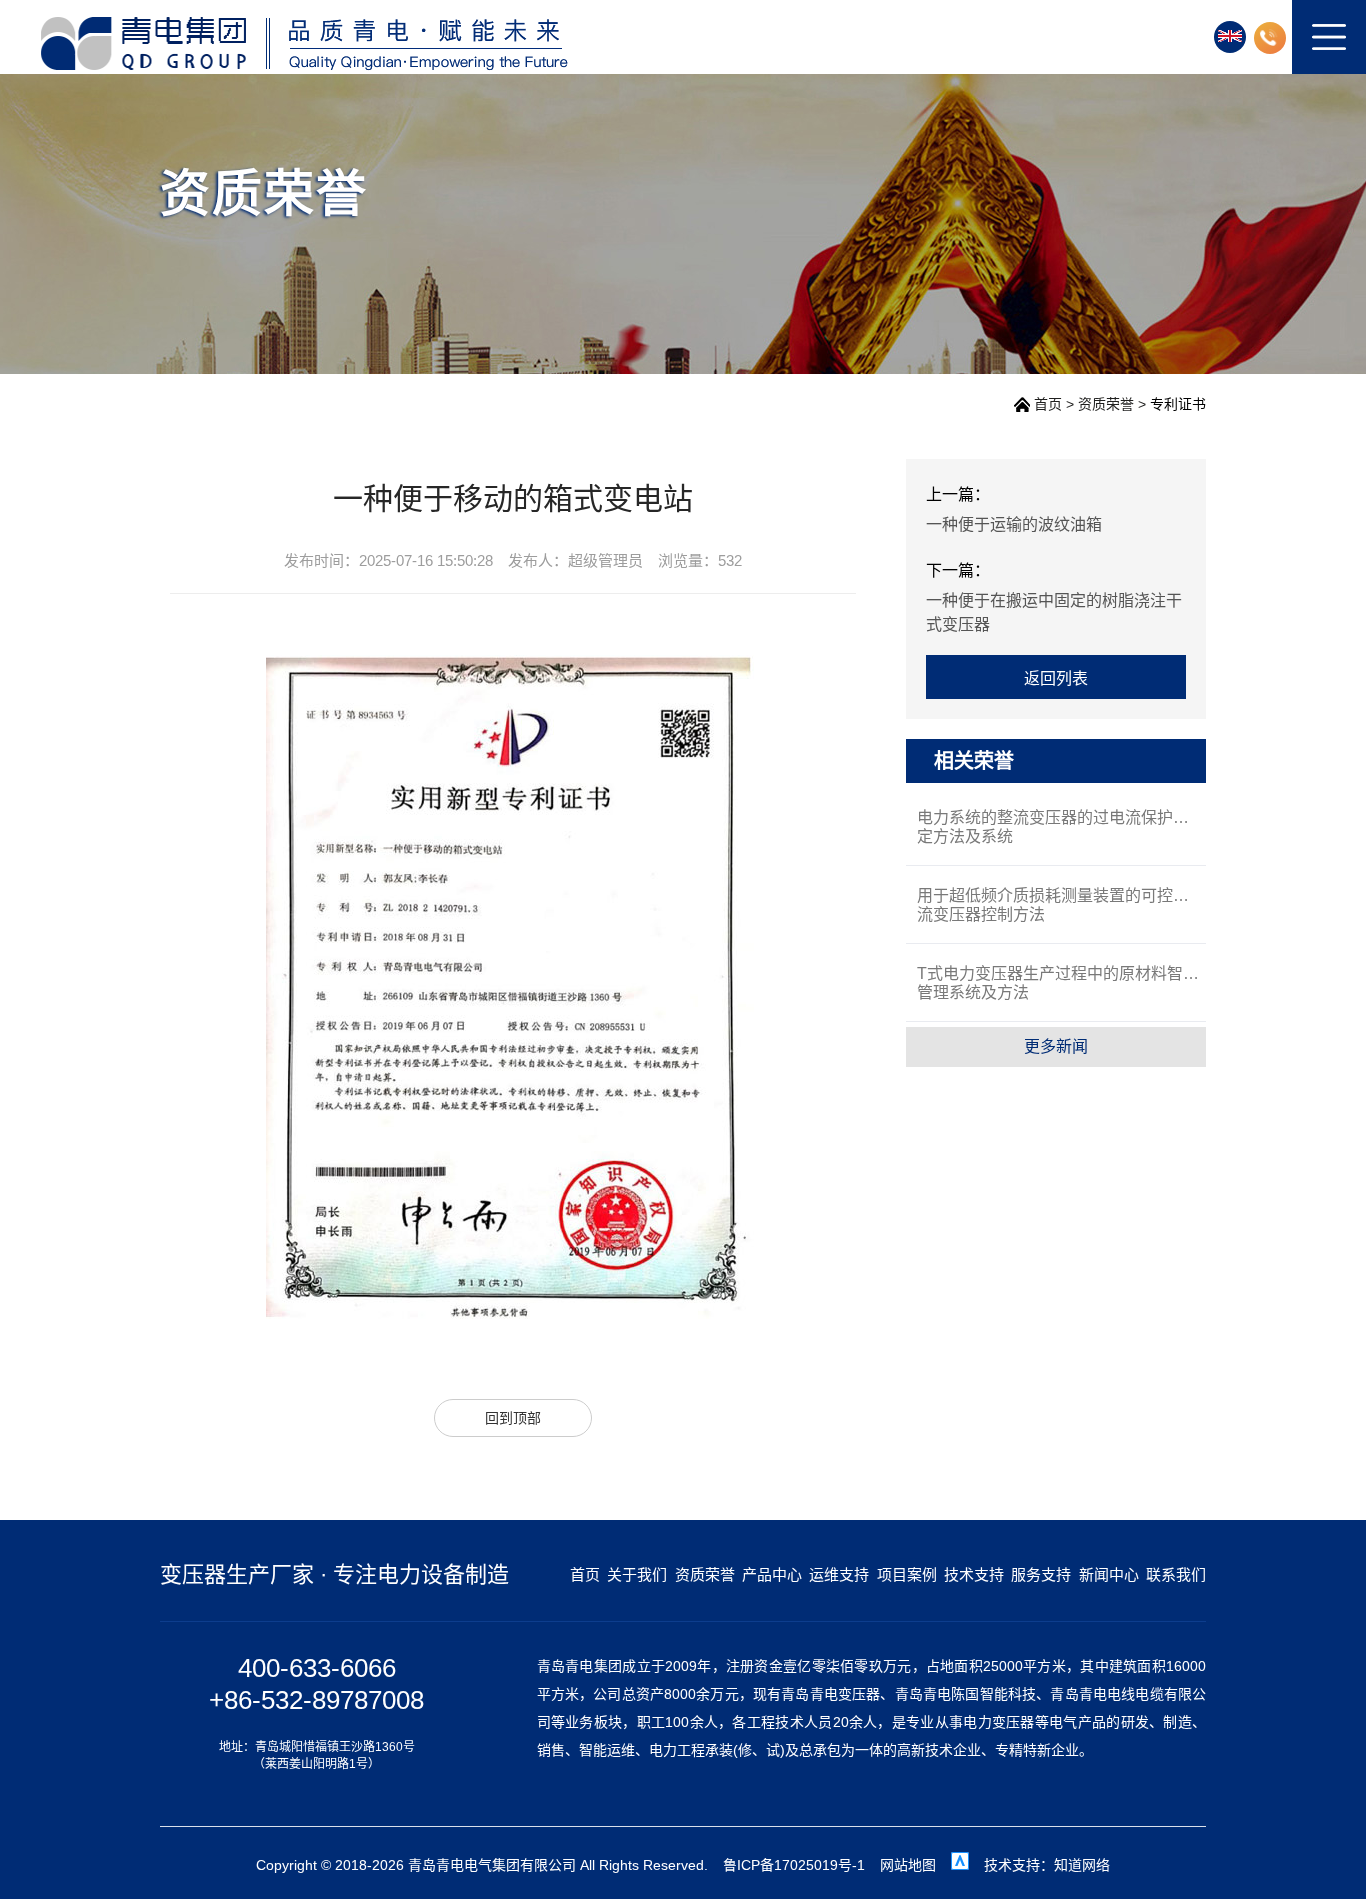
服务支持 (1041, 1574)
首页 (1048, 404)
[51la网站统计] (960, 1865)
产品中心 (772, 1574)
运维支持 (839, 1574)
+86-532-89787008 (316, 1700)
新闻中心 (1109, 1574)
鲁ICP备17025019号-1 (794, 1865)
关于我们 (637, 1574)
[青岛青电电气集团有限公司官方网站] (303, 43)
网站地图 (908, 1865)
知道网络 (1082, 1865)
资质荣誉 (1106, 404)
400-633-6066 (317, 1668)
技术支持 (974, 1574)
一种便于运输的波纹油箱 (1014, 524)
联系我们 (1176, 1574)
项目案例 (907, 1574)
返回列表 (1056, 678)
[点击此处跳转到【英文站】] (1230, 37)
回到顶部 (513, 1418)
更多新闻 (1056, 1046)
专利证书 (1178, 404)
